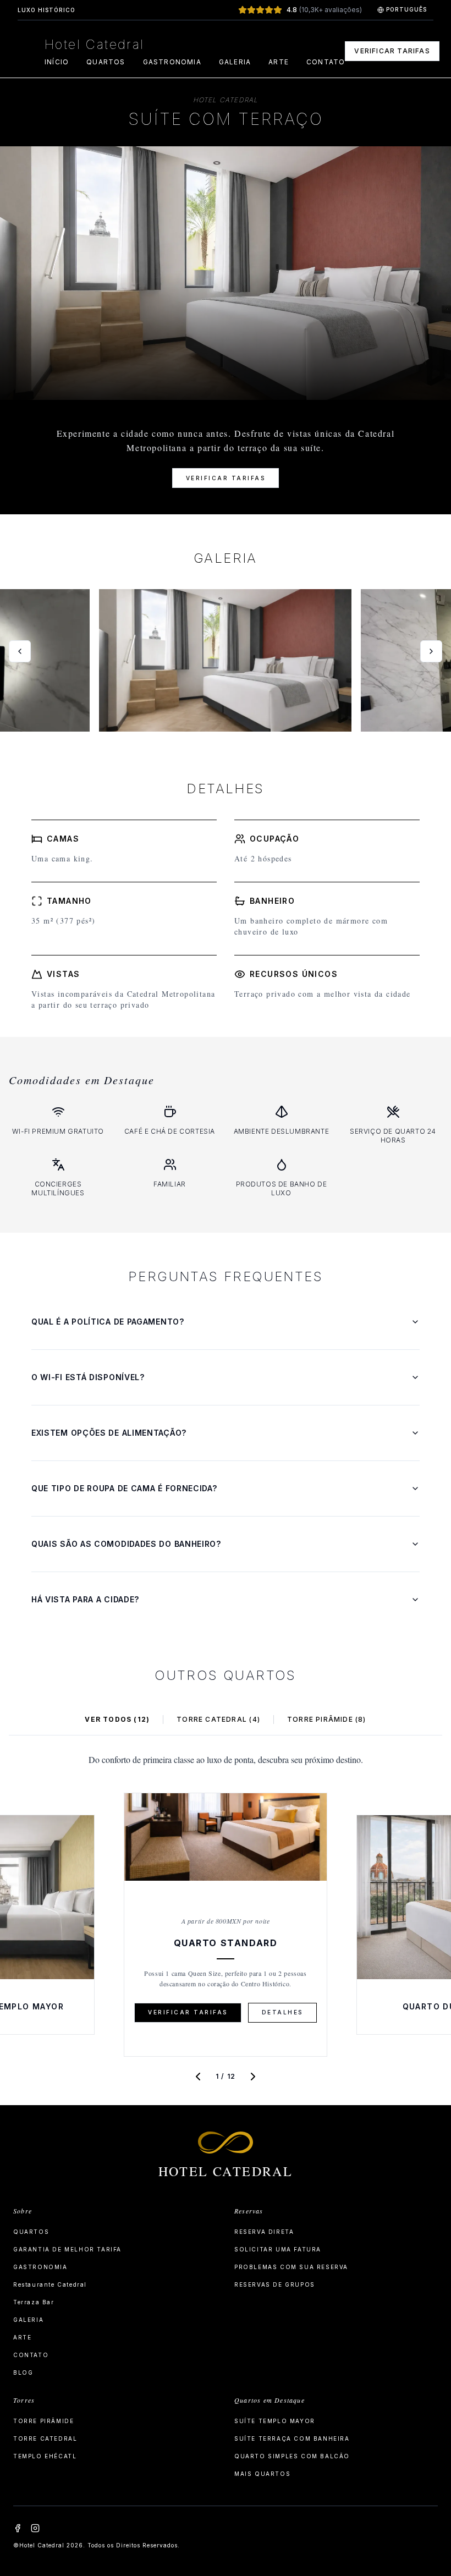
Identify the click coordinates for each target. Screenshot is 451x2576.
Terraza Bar (34, 2302)
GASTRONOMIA (172, 62)
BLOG (23, 2372)
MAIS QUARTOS (262, 2474)
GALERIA (235, 62)
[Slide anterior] (20, 651)
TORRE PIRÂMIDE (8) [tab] (327, 1719)
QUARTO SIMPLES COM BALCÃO (292, 2456)
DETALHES (282, 2012)
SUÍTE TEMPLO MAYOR (275, 2421)
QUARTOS (106, 62)
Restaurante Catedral (50, 2284)
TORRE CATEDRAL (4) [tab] (218, 1719)
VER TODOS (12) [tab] (117, 1719)
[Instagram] (35, 2528)
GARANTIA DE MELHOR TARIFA (67, 2249)
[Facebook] (18, 2528)
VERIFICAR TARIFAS (392, 51)
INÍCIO (57, 62)
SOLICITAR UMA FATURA (278, 2249)
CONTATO (326, 62)
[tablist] (226, 1720)
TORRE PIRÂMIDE (43, 2421)
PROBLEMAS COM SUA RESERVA (291, 2267)
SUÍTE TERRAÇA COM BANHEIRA (292, 2438)
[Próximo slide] (431, 651)
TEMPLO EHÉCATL (45, 2456)
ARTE (279, 62)
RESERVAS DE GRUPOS (275, 2284)
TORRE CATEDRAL (45, 2438)
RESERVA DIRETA (264, 2232)
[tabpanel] (226, 1920)
